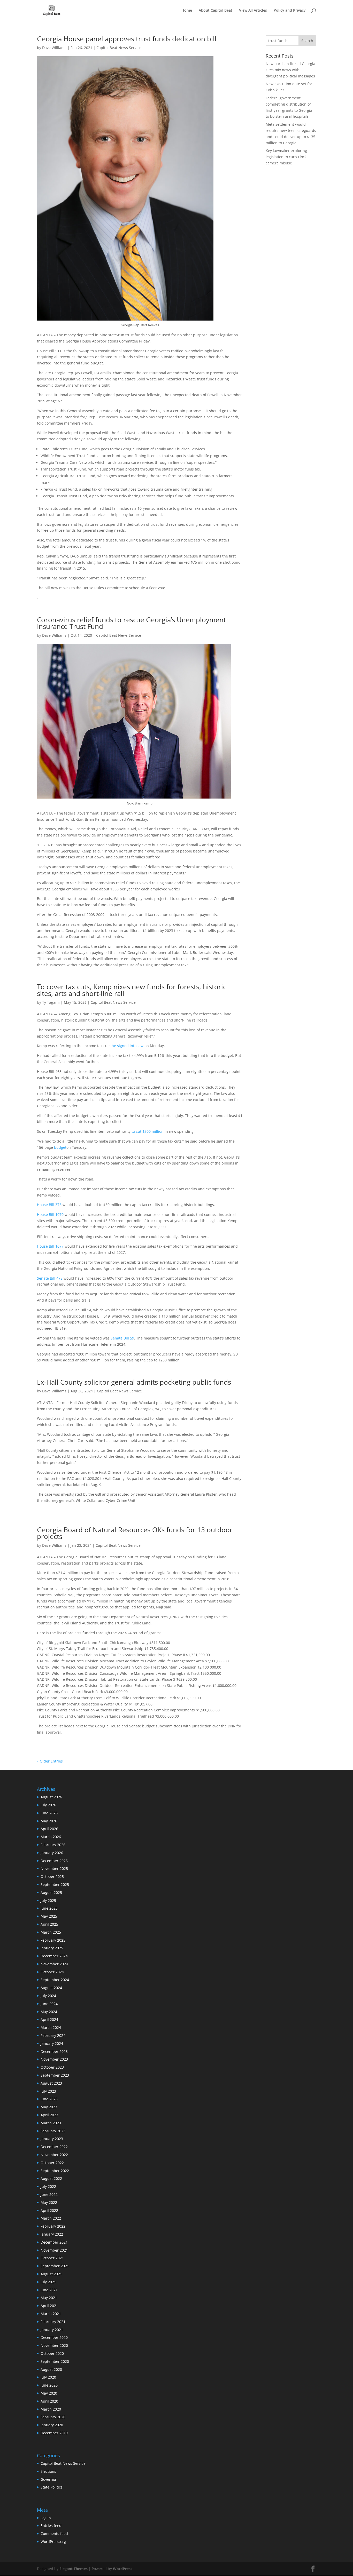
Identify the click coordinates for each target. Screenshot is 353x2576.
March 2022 (51, 2218)
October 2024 (52, 1972)
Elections (48, 2471)
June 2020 (49, 2385)
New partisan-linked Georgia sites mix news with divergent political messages (290, 70)
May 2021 (49, 2298)
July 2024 (48, 1996)
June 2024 (49, 2004)
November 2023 (54, 2059)
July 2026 (48, 1805)
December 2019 (54, 2433)
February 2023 (53, 2131)
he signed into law (128, 1046)
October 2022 (52, 2163)
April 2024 (49, 2019)
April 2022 (49, 2210)
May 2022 (49, 2202)
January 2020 (52, 2425)
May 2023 (49, 2107)
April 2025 (49, 1924)
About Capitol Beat (216, 11)
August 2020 (51, 2369)
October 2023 (52, 2067)
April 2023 (49, 2115)
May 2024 (49, 2012)
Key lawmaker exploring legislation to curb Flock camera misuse (286, 157)
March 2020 (51, 2409)
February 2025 (53, 1940)
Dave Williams (54, 48)
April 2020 (49, 2401)
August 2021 (51, 2274)
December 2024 (54, 1956)
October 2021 (52, 2258)
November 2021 (54, 2250)
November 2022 (54, 2155)
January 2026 (52, 1853)
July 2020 (48, 2377)
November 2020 (54, 2345)
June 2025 (49, 1908)
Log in (46, 2518)
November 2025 (54, 1868)
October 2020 (52, 2353)
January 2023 (52, 2139)
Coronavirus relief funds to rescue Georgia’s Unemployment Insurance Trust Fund (131, 623)
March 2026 (51, 1837)
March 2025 (51, 1932)
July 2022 (48, 2186)
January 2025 (52, 1948)
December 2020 (54, 2337)
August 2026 (51, 1797)
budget (60, 1147)
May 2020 (49, 2393)
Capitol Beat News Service (119, 48)
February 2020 (53, 2417)
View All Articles (253, 11)
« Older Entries (50, 1761)
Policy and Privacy (290, 11)
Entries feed (51, 2526)
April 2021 (49, 2306)
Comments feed (54, 2534)
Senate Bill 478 (50, 1278)
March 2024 (51, 2027)
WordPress (123, 2569)
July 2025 (48, 1900)
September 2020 (55, 2361)
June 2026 (49, 1813)
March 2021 (51, 2314)
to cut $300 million (148, 1131)
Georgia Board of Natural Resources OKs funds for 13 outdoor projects (135, 1533)
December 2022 (54, 2147)
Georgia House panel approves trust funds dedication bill (127, 39)
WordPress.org (53, 2542)
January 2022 (52, 2234)
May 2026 (49, 1821)
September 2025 (55, 1884)
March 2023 (51, 2123)
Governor (49, 2479)
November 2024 (54, 1964)
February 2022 (53, 2226)
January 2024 (52, 2043)
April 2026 (49, 1829)
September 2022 (55, 2171)
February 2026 (53, 1845)
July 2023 (48, 2091)
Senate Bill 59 (122, 1338)
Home (187, 11)
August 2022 (51, 2178)
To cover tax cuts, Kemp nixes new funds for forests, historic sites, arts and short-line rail (132, 990)
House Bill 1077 (50, 1246)
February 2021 (53, 2322)
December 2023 (54, 2051)
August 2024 (51, 1988)
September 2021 (55, 2266)
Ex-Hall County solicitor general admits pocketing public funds (134, 1382)
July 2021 (48, 2282)
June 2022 (49, 2194)
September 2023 (55, 2075)
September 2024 (55, 1980)
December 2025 (54, 1861)
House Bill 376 (49, 1205)
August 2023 (51, 2083)
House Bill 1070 (50, 1214)
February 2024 (53, 2035)
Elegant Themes (74, 2569)
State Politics (52, 2487)
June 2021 (49, 2290)
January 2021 (52, 2330)
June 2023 (49, 2099)
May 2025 (49, 1916)
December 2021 (54, 2242)
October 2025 (52, 1876)
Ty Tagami (51, 1002)
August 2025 (51, 1892)
